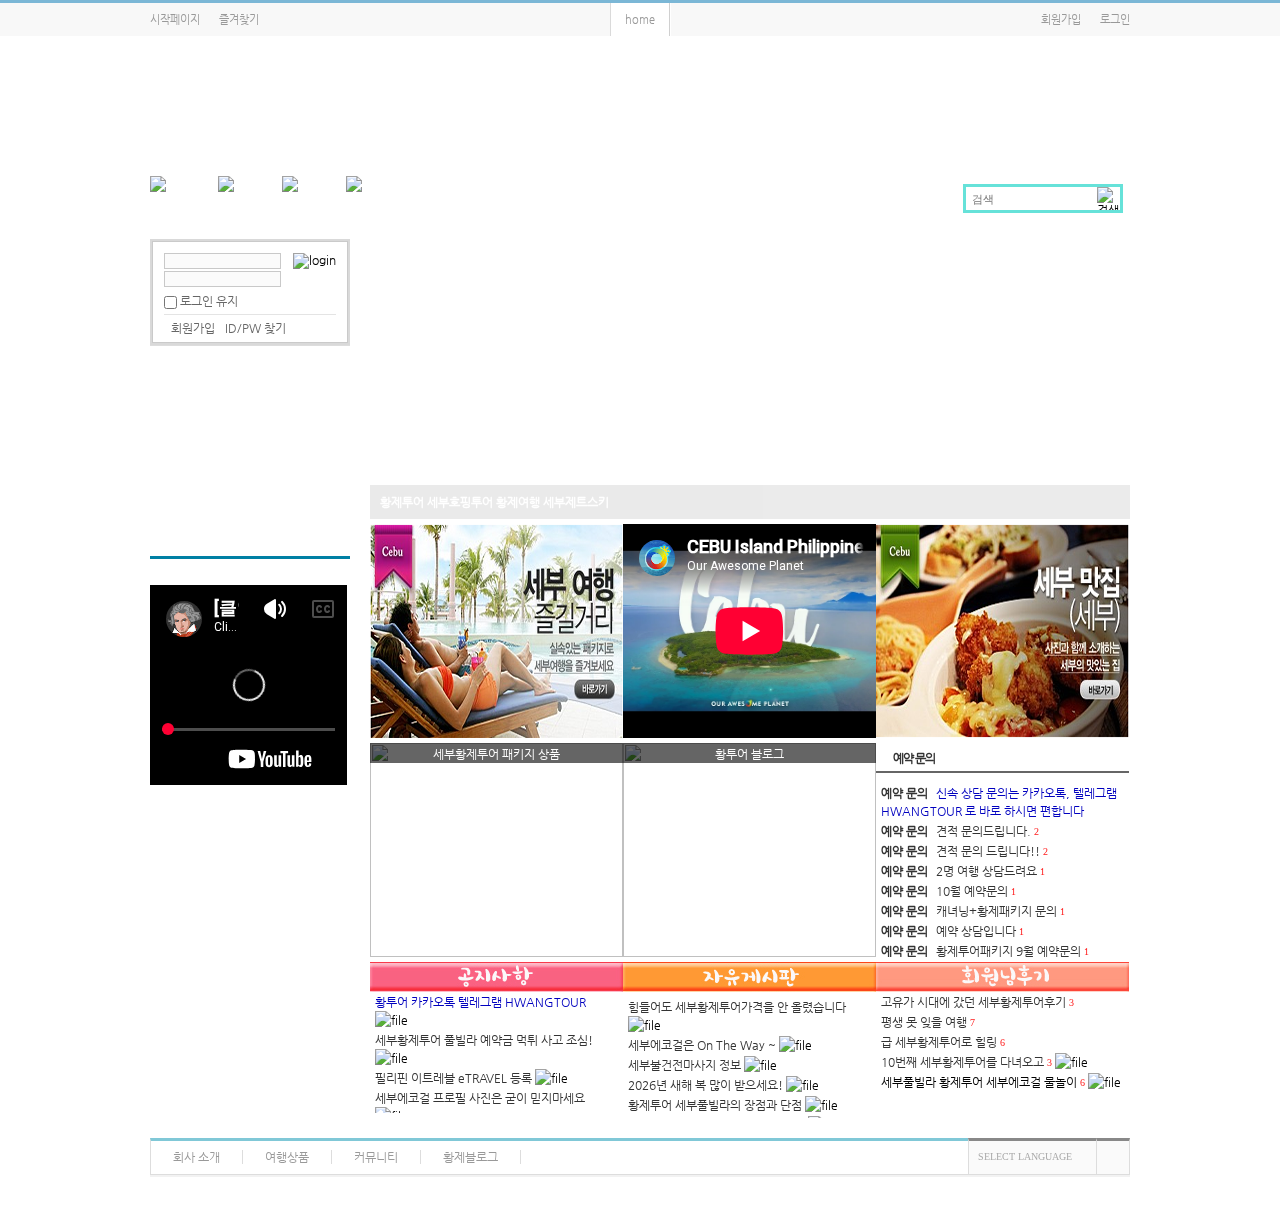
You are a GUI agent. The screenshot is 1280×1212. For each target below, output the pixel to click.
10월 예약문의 (972, 891)
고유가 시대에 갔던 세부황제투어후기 (973, 1002)
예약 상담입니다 (976, 931)
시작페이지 (175, 19)
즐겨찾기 (239, 19)
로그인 (1115, 19)
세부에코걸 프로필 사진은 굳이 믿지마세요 (480, 1098)
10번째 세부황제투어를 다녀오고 (962, 1062)
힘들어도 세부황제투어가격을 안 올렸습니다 (737, 1007)
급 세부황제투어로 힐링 (939, 1042)
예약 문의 (914, 758)
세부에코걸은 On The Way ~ (702, 1045)
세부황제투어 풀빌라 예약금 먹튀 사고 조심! (484, 1040)
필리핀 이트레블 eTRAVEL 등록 (453, 1078)
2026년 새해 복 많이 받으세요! (705, 1085)
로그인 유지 (209, 301)
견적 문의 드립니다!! (988, 851)
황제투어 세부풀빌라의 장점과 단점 (715, 1105)
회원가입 (1061, 19)
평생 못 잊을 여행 (924, 1022)
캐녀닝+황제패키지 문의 (996, 911)
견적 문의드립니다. (983, 831)
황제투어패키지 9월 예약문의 (1008, 951)
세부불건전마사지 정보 (684, 1065)
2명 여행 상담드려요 (986, 871)
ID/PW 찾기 (255, 328)
